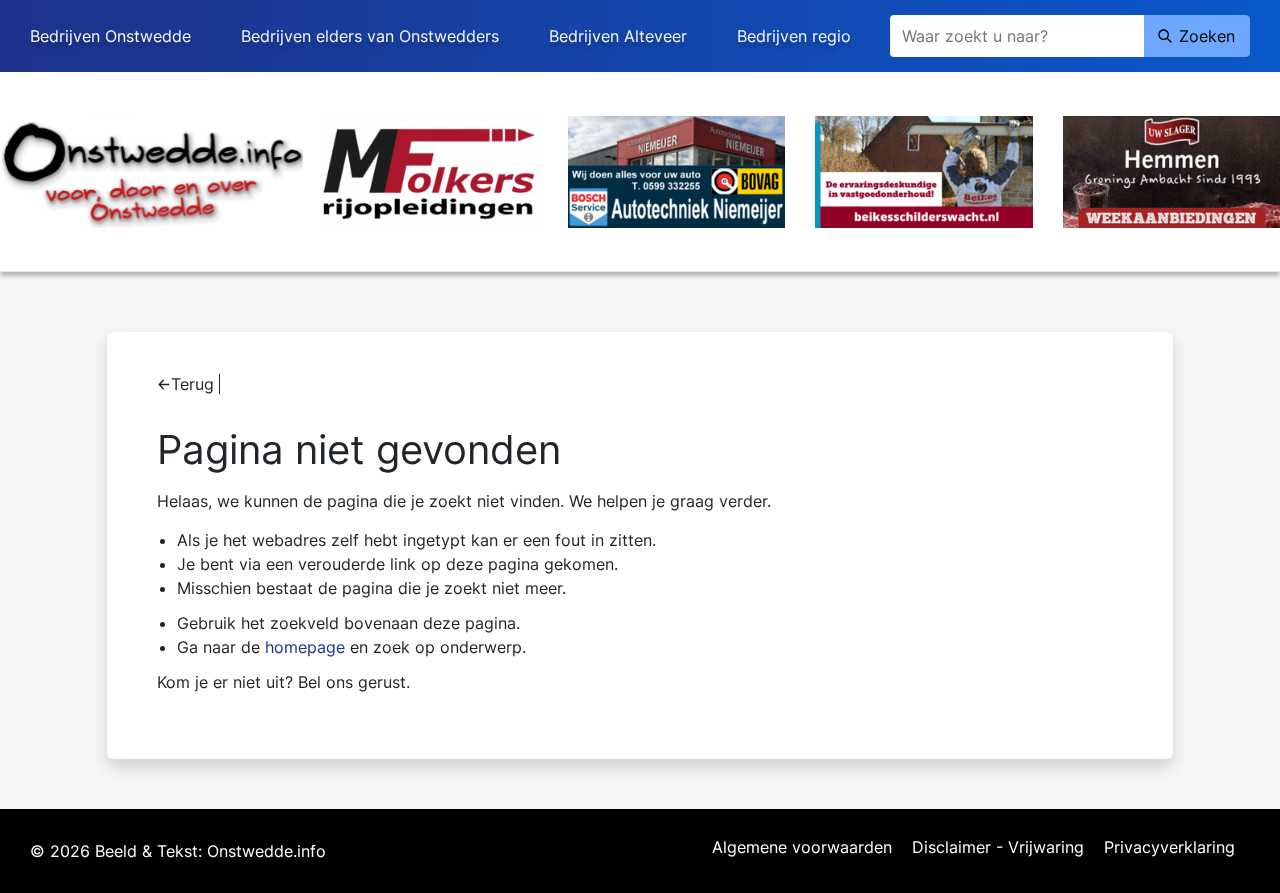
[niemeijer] (677, 170)
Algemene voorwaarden (802, 848)
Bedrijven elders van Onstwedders (370, 36)
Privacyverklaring (1169, 848)
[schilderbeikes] (924, 170)
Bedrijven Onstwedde (110, 36)
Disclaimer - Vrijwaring (998, 848)
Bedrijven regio (794, 36)
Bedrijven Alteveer (618, 36)
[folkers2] (429, 170)
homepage (305, 647)
